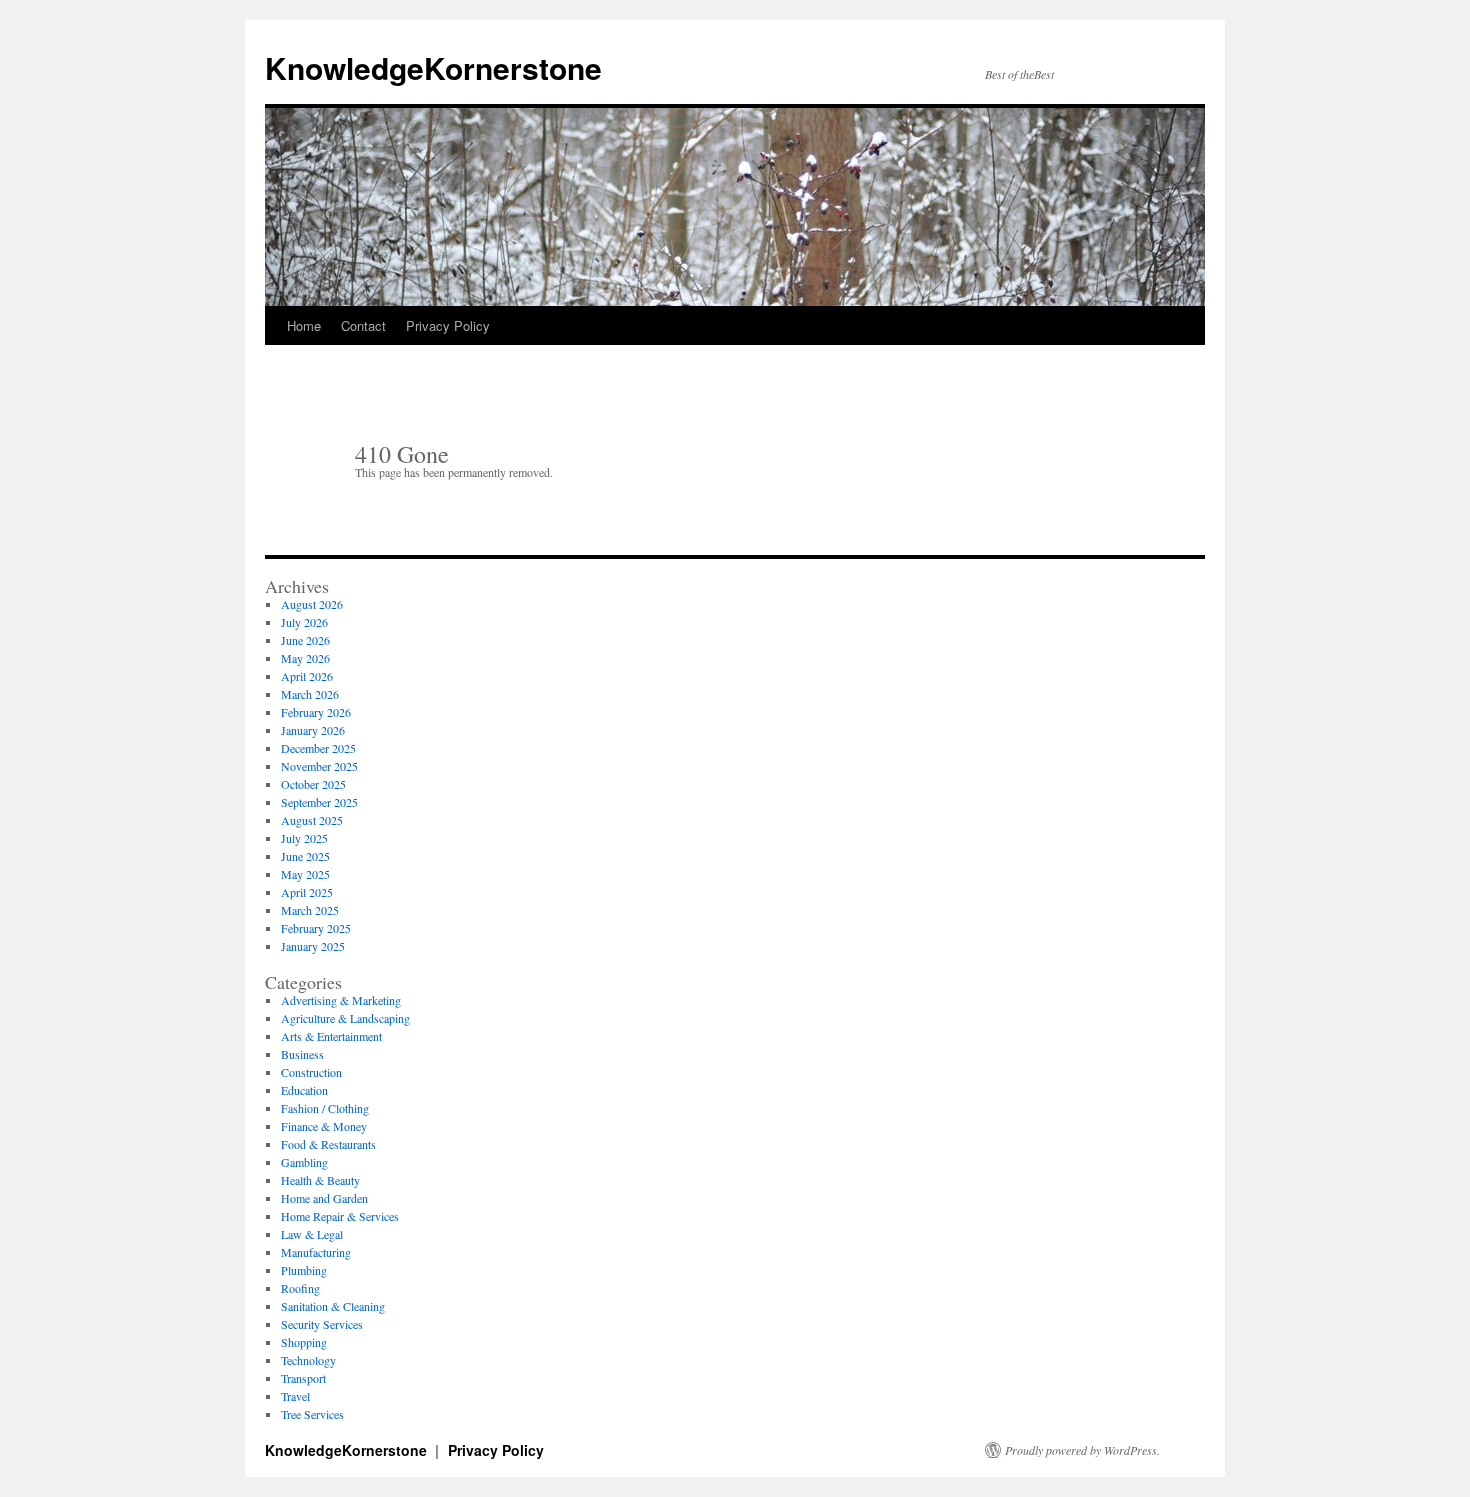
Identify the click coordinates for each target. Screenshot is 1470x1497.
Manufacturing (316, 1252)
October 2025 (313, 784)
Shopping (304, 1342)
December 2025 (318, 748)
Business (302, 1054)
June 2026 (305, 640)
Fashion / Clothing (325, 1108)
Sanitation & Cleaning (333, 1306)
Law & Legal (312, 1234)
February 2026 (316, 712)
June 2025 (305, 856)
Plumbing (304, 1270)
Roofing (300, 1288)
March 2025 (310, 910)
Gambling (304, 1162)
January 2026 (313, 730)
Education (304, 1090)
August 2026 (312, 604)
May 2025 (305, 874)
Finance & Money (324, 1126)
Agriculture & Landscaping (345, 1018)
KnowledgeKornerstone (433, 67)
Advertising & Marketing (341, 1000)
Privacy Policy (448, 325)
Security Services (322, 1324)
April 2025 (307, 892)
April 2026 (307, 676)
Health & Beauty (320, 1180)
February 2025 (316, 928)
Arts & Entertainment (331, 1036)
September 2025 (319, 802)
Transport (303, 1378)
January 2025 (313, 946)
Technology (308, 1360)
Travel (295, 1396)
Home (304, 325)
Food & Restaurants (328, 1144)
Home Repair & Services (340, 1216)
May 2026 (305, 658)
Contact (363, 325)
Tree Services (312, 1414)
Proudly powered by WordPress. (1082, 1450)
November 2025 (319, 766)
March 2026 (310, 694)
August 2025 (312, 820)
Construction (311, 1072)
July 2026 (304, 622)
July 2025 (304, 838)
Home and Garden (324, 1198)
